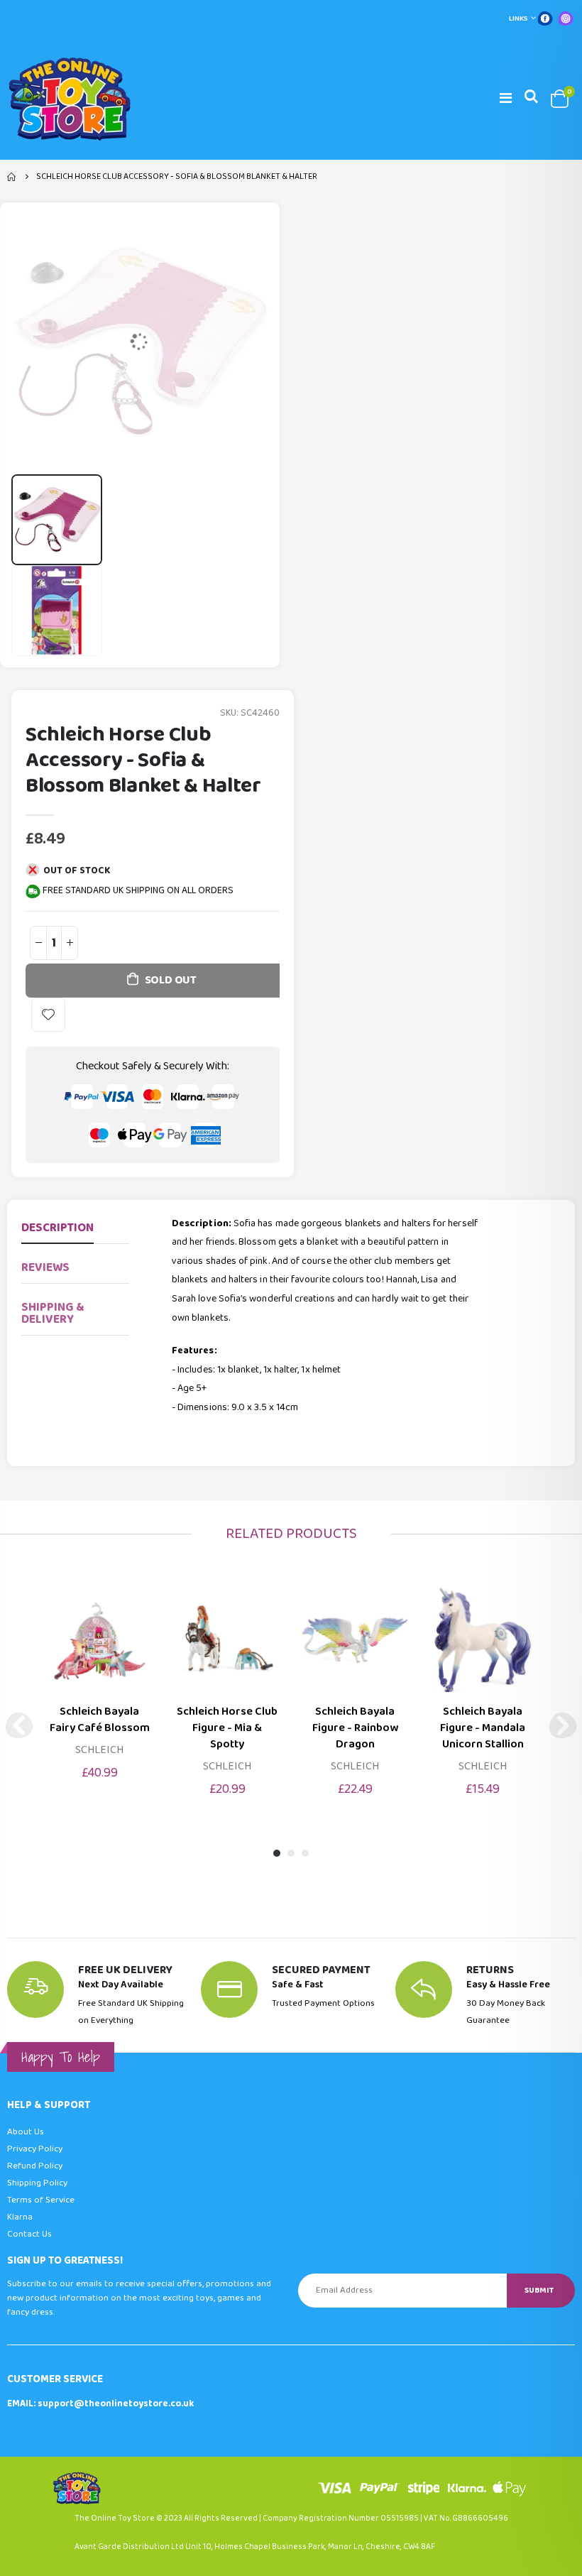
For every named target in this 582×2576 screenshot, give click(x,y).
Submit (539, 2290)
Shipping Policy (37, 2183)
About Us (26, 2132)
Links (518, 18)
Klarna (20, 2217)
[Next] (563, 1725)
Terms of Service (41, 2200)
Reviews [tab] (45, 1268)
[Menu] (506, 99)
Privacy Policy (35, 2149)
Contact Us (29, 2234)
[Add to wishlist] (48, 1015)
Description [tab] (57, 1228)
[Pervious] (19, 1725)
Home (12, 177)
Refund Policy (35, 2166)
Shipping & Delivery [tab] (53, 1314)
